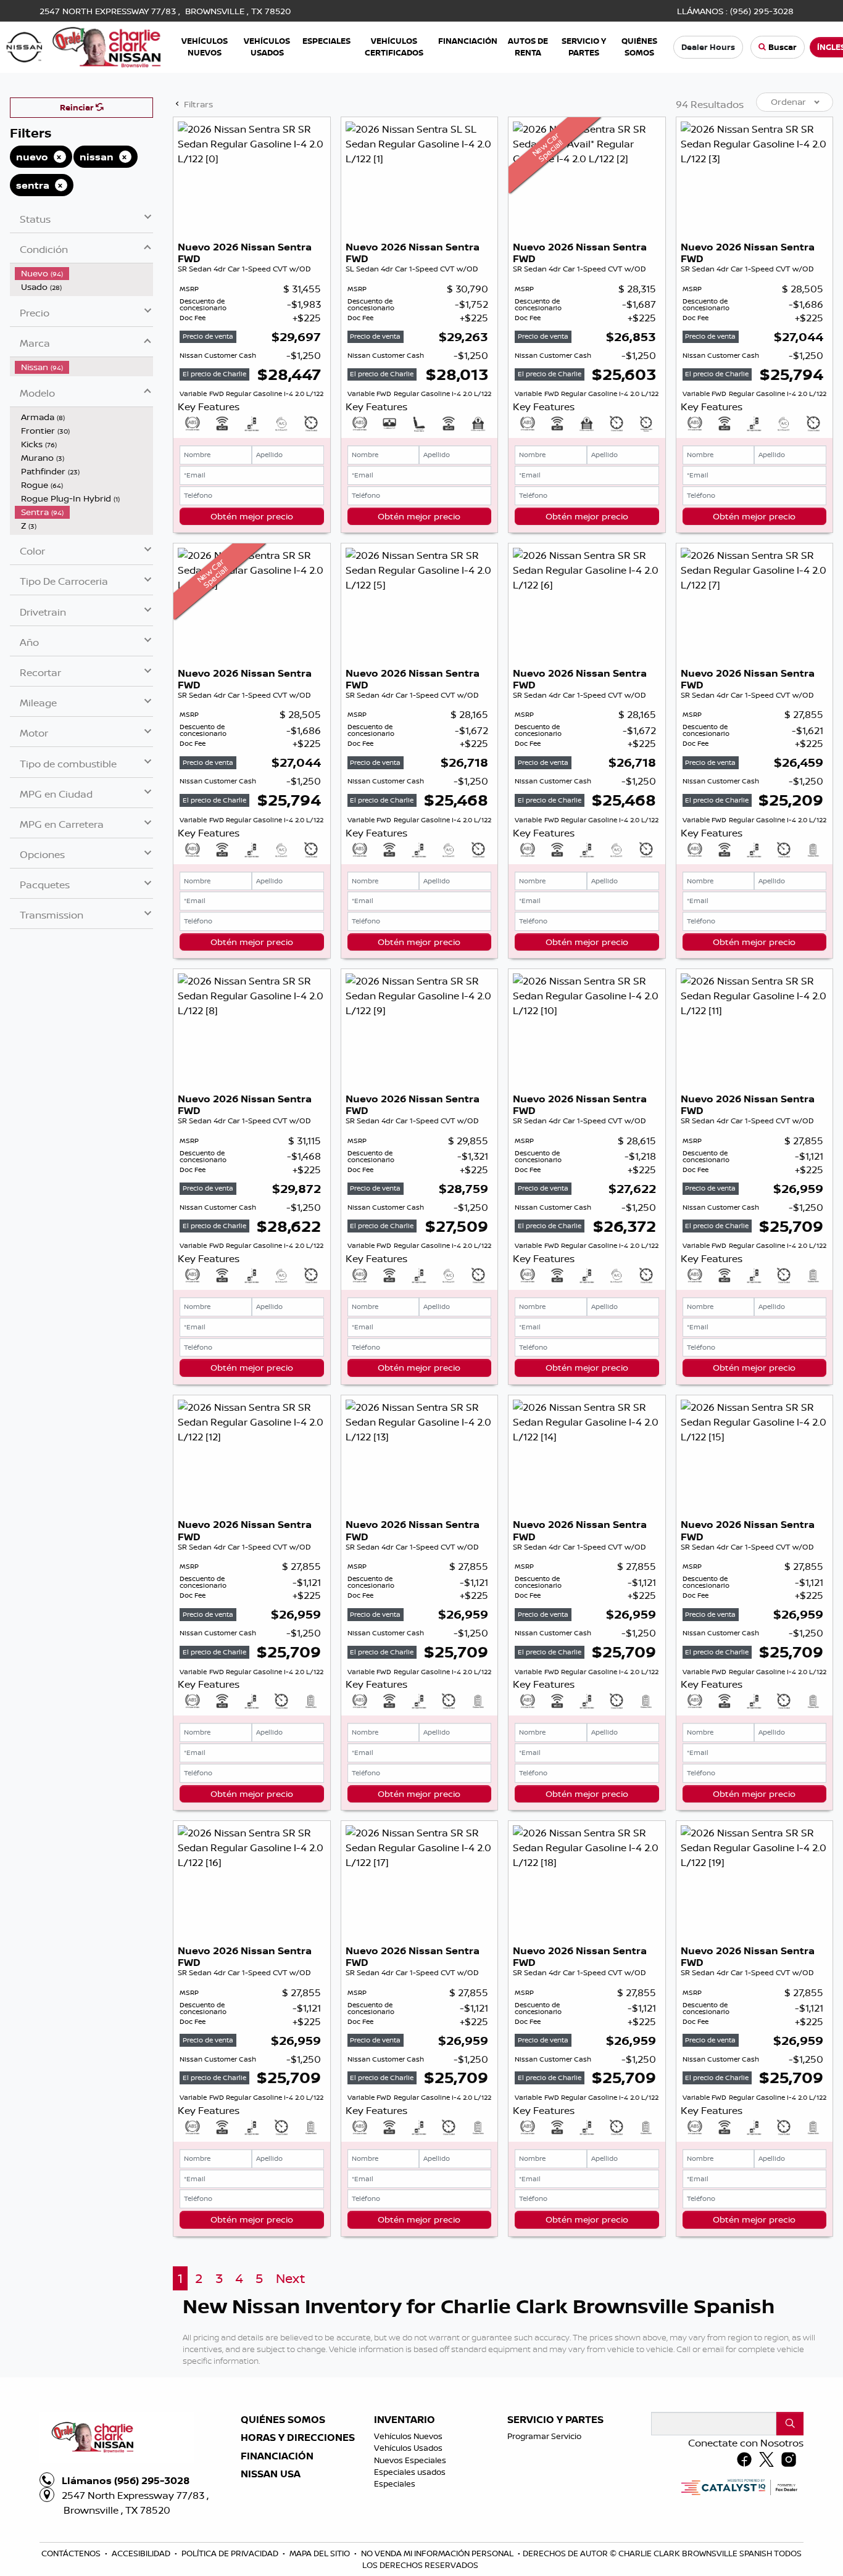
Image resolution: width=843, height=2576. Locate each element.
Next (290, 2278)
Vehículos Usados (408, 2448)
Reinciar (78, 107)
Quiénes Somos (283, 2420)
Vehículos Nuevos (408, 2436)
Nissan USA (271, 2474)
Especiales (395, 2483)
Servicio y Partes (555, 2420)
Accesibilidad (142, 2553)
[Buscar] (790, 2424)
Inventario (405, 2420)
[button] (205, 47)
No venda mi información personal (438, 2553)
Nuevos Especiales (410, 2460)
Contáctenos (72, 2553)
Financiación (277, 2456)
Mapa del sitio (321, 2553)
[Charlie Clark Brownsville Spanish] (84, 46)
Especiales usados (410, 2472)
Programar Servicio (544, 2436)
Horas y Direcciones (298, 2438)
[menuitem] (84, 273)
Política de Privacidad (231, 2553)
